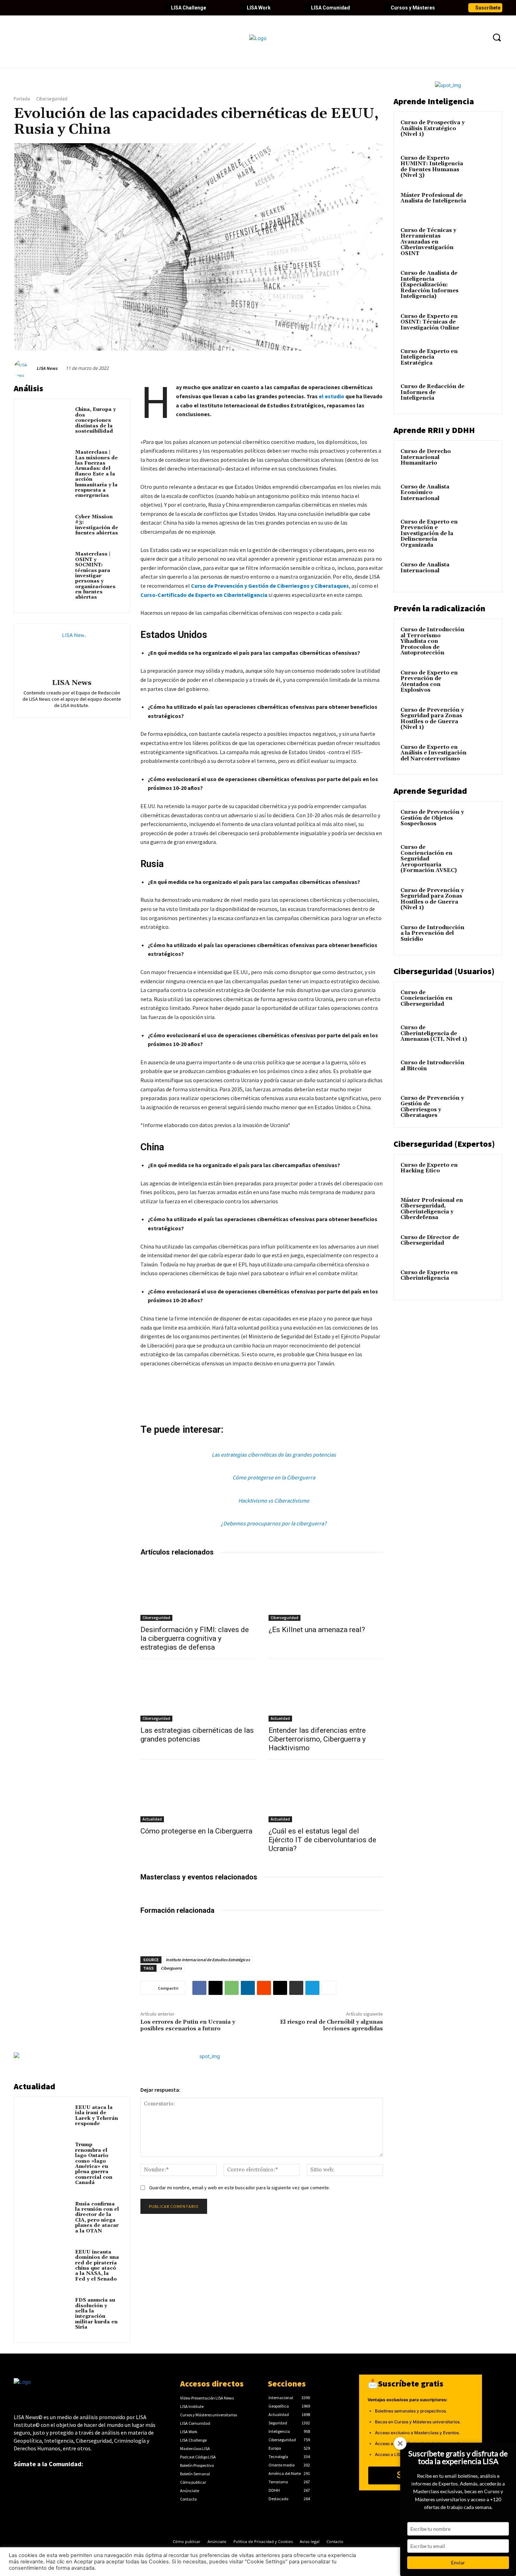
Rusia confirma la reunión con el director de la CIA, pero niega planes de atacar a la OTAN (97, 2218)
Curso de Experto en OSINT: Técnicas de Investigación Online (430, 322)
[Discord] (91, 8)
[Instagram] (67, 8)
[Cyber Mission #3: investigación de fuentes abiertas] (46, 527)
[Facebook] (19, 8)
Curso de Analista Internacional (425, 568)
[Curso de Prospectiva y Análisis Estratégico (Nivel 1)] (483, 131)
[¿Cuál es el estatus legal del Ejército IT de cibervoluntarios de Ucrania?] (326, 1794)
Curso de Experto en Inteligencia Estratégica (429, 357)
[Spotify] (103, 8)
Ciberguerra (171, 1968)
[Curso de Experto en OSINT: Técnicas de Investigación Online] (483, 325)
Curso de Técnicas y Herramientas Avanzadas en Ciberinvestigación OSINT (428, 242)
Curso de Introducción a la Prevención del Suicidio (432, 933)
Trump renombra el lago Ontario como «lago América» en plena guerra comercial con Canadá (94, 2164)
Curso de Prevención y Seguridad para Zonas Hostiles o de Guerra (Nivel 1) (432, 719)
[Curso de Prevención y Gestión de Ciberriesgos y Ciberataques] (483, 1106)
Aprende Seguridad (430, 791)
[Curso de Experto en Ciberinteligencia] (483, 1281)
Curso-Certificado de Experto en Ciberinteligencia (204, 595)
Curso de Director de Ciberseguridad (430, 1240)
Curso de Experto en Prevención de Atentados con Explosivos (429, 682)
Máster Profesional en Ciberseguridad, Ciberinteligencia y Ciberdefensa (432, 1209)
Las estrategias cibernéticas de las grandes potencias (274, 1455)
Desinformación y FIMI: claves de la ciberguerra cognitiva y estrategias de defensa (195, 1638)
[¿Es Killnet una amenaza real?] (326, 1592)
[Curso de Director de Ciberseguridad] (483, 1246)
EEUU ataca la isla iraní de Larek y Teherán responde (97, 2116)
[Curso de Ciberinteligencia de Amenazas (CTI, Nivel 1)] (483, 1036)
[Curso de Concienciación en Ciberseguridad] (483, 1001)
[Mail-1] (127, 8)
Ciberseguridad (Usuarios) (444, 971)
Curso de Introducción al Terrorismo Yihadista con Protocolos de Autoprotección (432, 641)
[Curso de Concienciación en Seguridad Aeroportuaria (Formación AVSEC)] (483, 856)
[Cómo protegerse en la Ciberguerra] (198, 1794)
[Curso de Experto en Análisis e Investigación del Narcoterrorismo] (483, 756)
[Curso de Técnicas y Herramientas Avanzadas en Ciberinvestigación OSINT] (483, 239)
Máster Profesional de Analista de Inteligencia (433, 198)
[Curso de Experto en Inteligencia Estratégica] (483, 360)
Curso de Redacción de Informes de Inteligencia (432, 392)
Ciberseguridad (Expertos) (444, 1144)
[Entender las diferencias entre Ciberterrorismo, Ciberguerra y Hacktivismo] (326, 1693)
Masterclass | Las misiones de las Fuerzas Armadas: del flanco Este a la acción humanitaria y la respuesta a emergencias (97, 474)
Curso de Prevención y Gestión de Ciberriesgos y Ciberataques (270, 586)
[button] (497, 37)
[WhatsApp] (232, 1988)
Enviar (458, 2562)
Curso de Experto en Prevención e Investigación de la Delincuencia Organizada (429, 534)
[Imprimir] (296, 1988)
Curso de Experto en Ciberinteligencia (429, 1276)
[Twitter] (31, 8)
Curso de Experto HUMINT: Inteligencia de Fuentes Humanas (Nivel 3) (432, 167)
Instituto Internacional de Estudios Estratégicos (208, 1960)
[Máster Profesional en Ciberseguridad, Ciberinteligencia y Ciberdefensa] (483, 1209)
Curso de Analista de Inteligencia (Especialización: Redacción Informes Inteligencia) (429, 285)
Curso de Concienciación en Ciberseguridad (426, 998)
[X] (216, 1988)
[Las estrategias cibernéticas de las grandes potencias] (198, 1693)
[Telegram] (312, 1988)
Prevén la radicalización (439, 608)
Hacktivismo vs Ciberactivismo (274, 1500)
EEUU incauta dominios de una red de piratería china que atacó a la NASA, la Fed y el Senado (97, 2266)
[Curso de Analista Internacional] (483, 573)
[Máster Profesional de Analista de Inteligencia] (483, 204)
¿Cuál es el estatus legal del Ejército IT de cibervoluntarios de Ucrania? (322, 1840)
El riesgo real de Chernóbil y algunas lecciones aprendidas (332, 2025)
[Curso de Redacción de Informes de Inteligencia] (483, 395)
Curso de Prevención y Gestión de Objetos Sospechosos (432, 818)
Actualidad (280, 1718)
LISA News (47, 368)
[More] (329, 1988)
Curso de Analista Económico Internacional (425, 493)
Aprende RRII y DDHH (434, 430)
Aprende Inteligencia (434, 101)
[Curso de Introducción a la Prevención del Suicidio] (483, 936)
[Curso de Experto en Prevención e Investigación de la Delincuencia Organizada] (483, 530)
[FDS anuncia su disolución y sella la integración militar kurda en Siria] (46, 2310)
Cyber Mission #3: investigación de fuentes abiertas (97, 525)
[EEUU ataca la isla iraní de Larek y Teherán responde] (46, 2118)
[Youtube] (55, 8)
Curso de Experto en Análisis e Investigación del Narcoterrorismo (434, 753)
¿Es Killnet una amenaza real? (317, 1630)
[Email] (280, 1988)
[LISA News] (24, 368)
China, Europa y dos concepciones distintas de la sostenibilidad (95, 420)
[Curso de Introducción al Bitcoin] (483, 1071)
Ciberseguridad (52, 99)
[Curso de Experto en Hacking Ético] (483, 1173)
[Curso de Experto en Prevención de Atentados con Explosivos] (483, 681)
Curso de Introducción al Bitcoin (432, 1066)
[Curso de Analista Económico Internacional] (483, 495)
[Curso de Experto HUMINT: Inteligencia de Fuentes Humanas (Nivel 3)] (483, 166)
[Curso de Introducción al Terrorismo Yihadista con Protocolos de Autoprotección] (483, 638)
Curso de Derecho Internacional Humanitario (426, 457)
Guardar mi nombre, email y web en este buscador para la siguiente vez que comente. (240, 2188)
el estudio (332, 396)
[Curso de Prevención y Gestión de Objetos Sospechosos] (483, 820)
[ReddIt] (264, 1988)
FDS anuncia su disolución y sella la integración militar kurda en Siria (96, 2314)
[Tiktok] (79, 8)
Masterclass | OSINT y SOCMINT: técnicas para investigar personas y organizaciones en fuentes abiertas (95, 576)
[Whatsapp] (115, 8)
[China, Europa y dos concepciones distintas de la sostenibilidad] (46, 420)
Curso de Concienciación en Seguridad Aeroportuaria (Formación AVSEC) (429, 859)
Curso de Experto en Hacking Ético (429, 1168)
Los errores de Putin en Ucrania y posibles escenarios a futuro (188, 2025)
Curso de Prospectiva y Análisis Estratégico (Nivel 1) (433, 128)
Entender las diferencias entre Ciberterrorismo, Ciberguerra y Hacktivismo (317, 1739)
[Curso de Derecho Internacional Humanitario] (483, 460)
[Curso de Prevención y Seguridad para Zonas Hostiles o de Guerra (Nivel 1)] (483, 718)
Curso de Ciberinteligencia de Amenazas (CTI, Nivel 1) (434, 1033)
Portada (22, 99)
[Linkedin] (43, 8)
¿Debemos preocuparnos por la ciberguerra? (274, 1523)
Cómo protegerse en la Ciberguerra (274, 1477)
